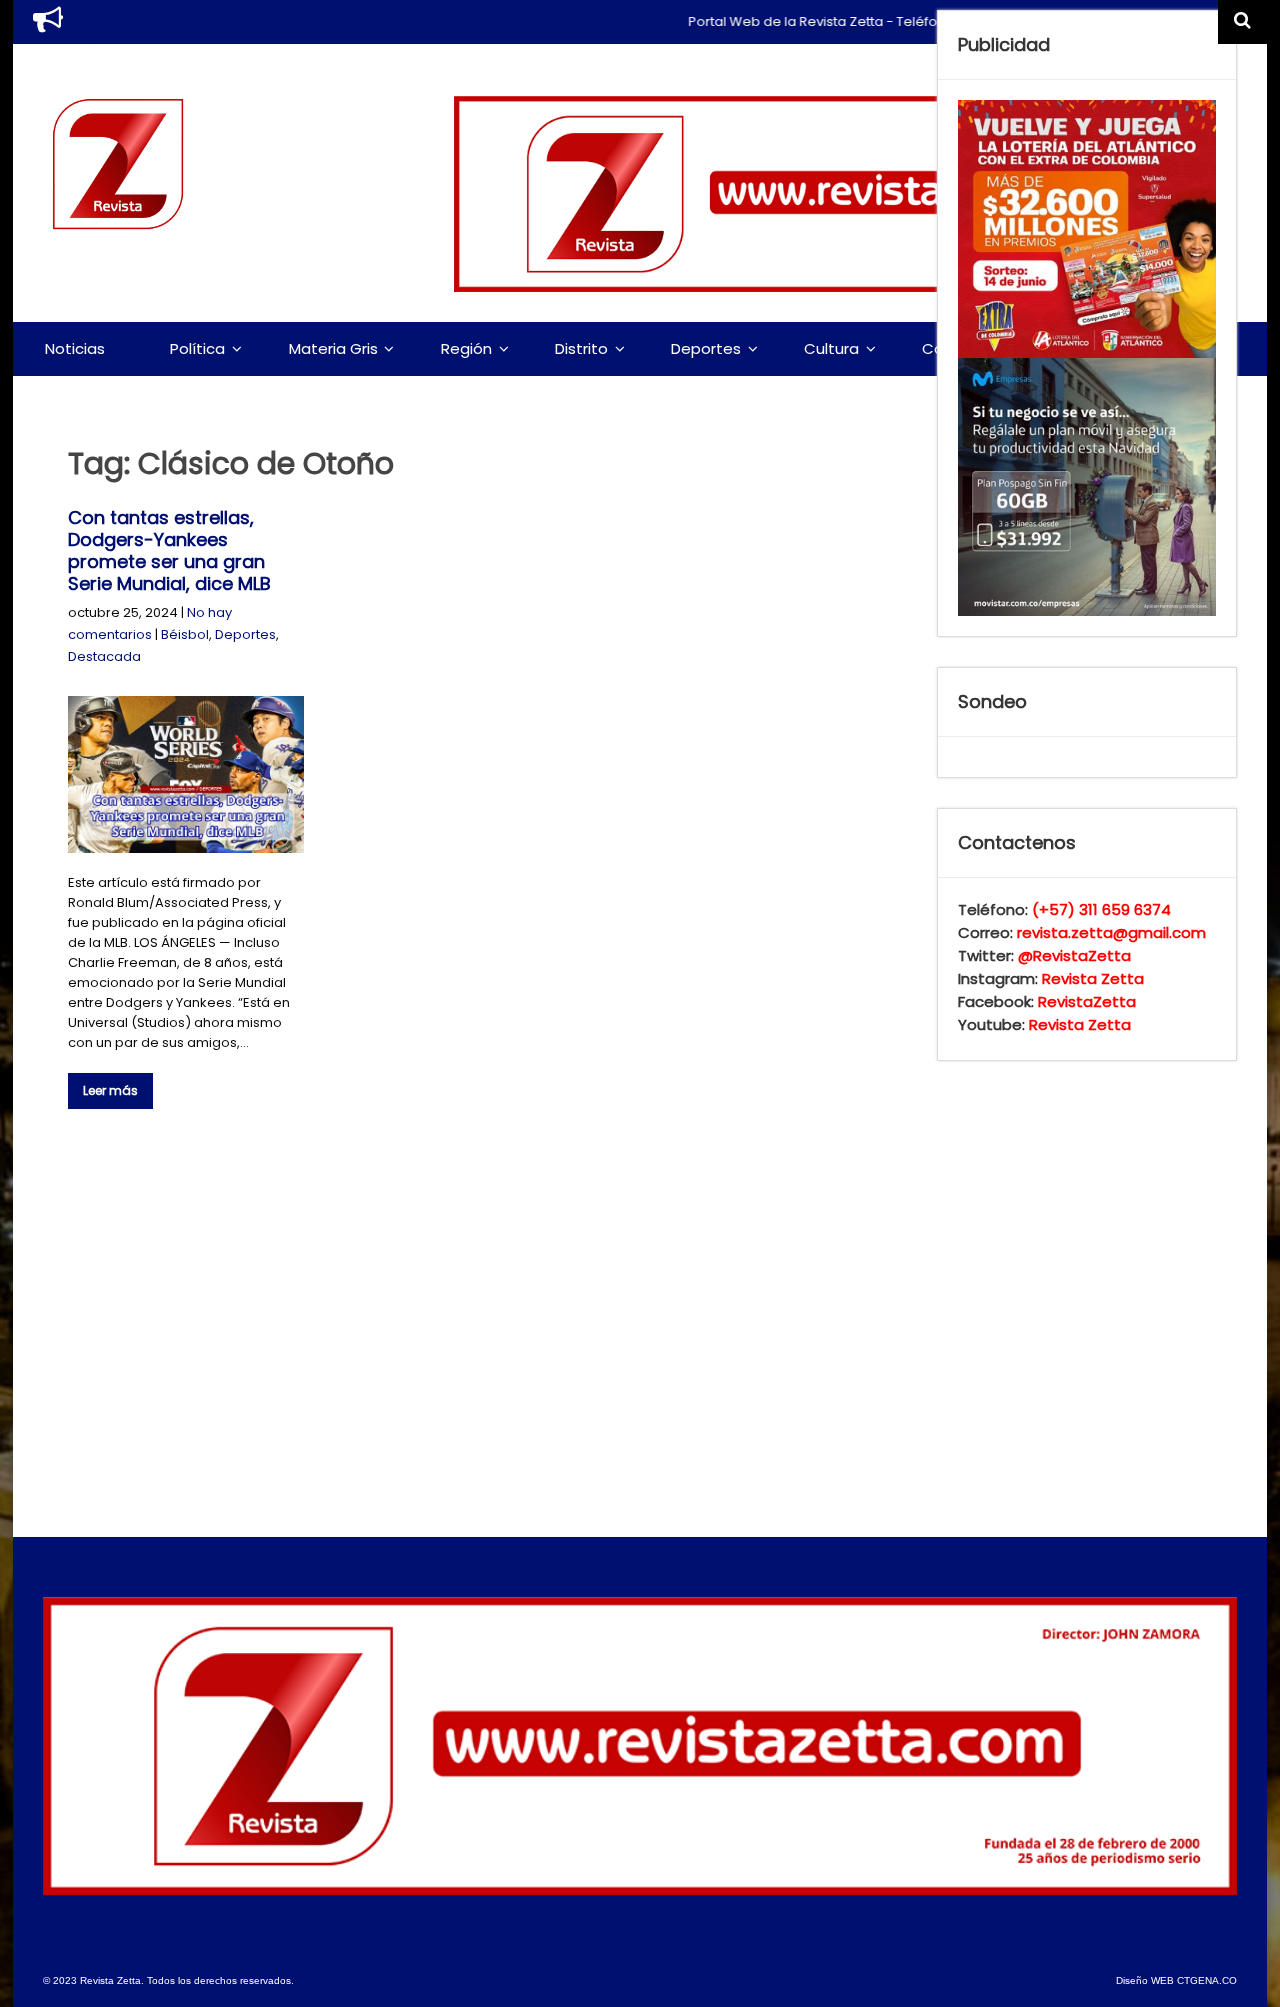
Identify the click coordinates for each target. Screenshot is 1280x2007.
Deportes (706, 348)
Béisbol (185, 634)
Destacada (104, 656)
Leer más (110, 1090)
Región (466, 348)
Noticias (75, 348)
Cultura (831, 348)
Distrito (581, 348)
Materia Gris (333, 348)
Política (197, 348)
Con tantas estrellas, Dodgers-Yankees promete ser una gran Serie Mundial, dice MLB (169, 550)
